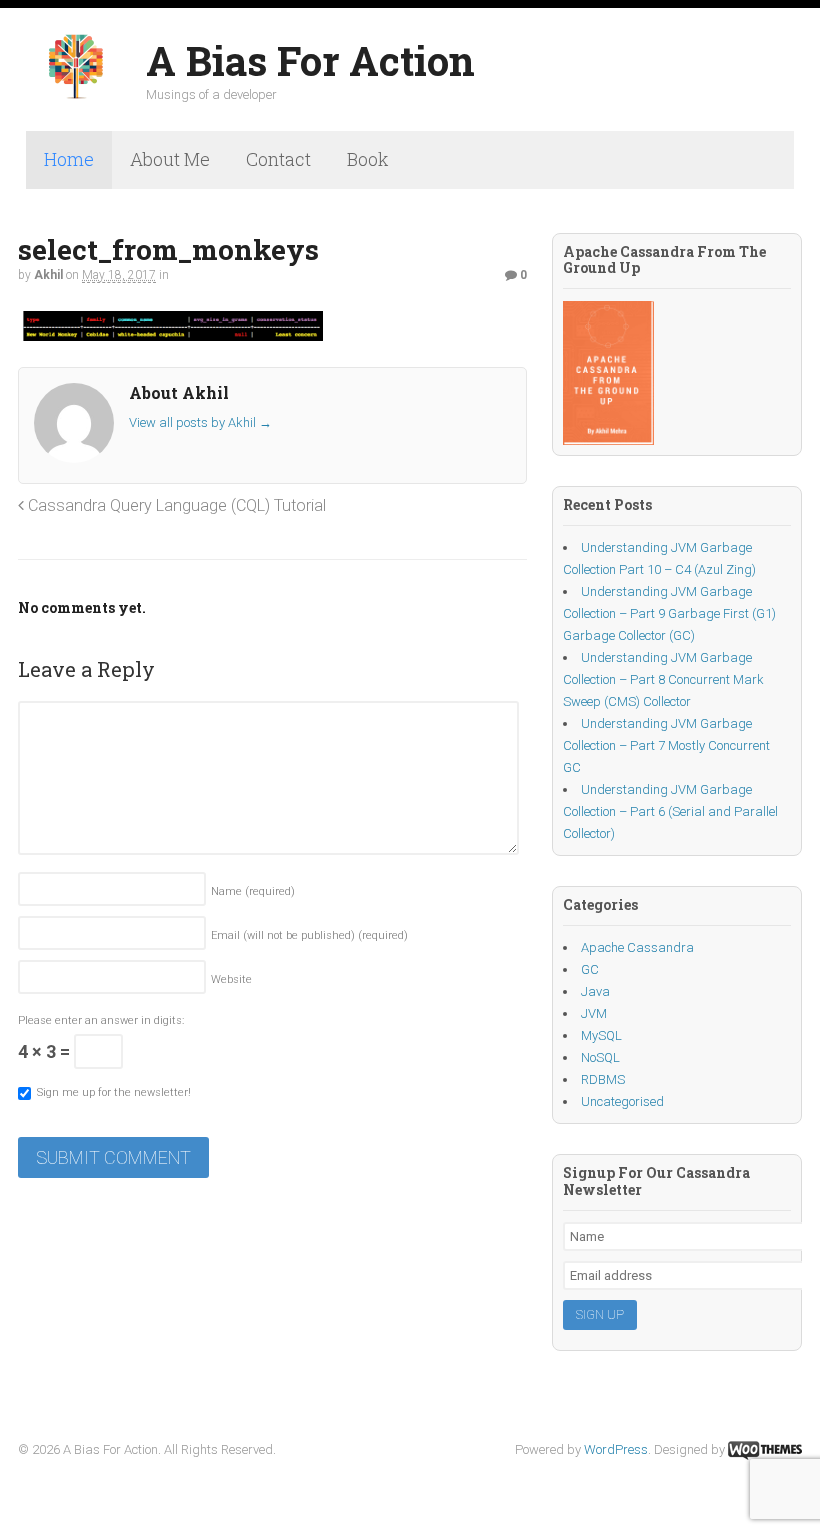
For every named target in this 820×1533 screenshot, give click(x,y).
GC (590, 969)
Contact (278, 159)
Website (231, 979)
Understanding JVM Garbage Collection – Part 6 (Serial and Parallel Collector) (670, 811)
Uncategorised (622, 1101)
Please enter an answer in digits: (101, 1020)
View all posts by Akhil (200, 422)
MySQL (601, 1035)
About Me (170, 159)
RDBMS (603, 1079)
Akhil (48, 275)
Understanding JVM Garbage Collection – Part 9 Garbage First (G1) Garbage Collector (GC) (669, 613)
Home (69, 159)
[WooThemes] (765, 1449)
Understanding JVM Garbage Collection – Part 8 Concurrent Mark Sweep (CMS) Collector (663, 679)
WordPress (616, 1449)
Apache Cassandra (637, 947)
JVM (594, 1013)
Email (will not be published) (309, 935)
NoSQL (600, 1057)
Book (368, 159)
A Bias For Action (310, 60)
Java (595, 991)
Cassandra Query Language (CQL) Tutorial (175, 505)
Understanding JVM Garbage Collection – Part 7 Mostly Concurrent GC (666, 745)
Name (253, 891)
